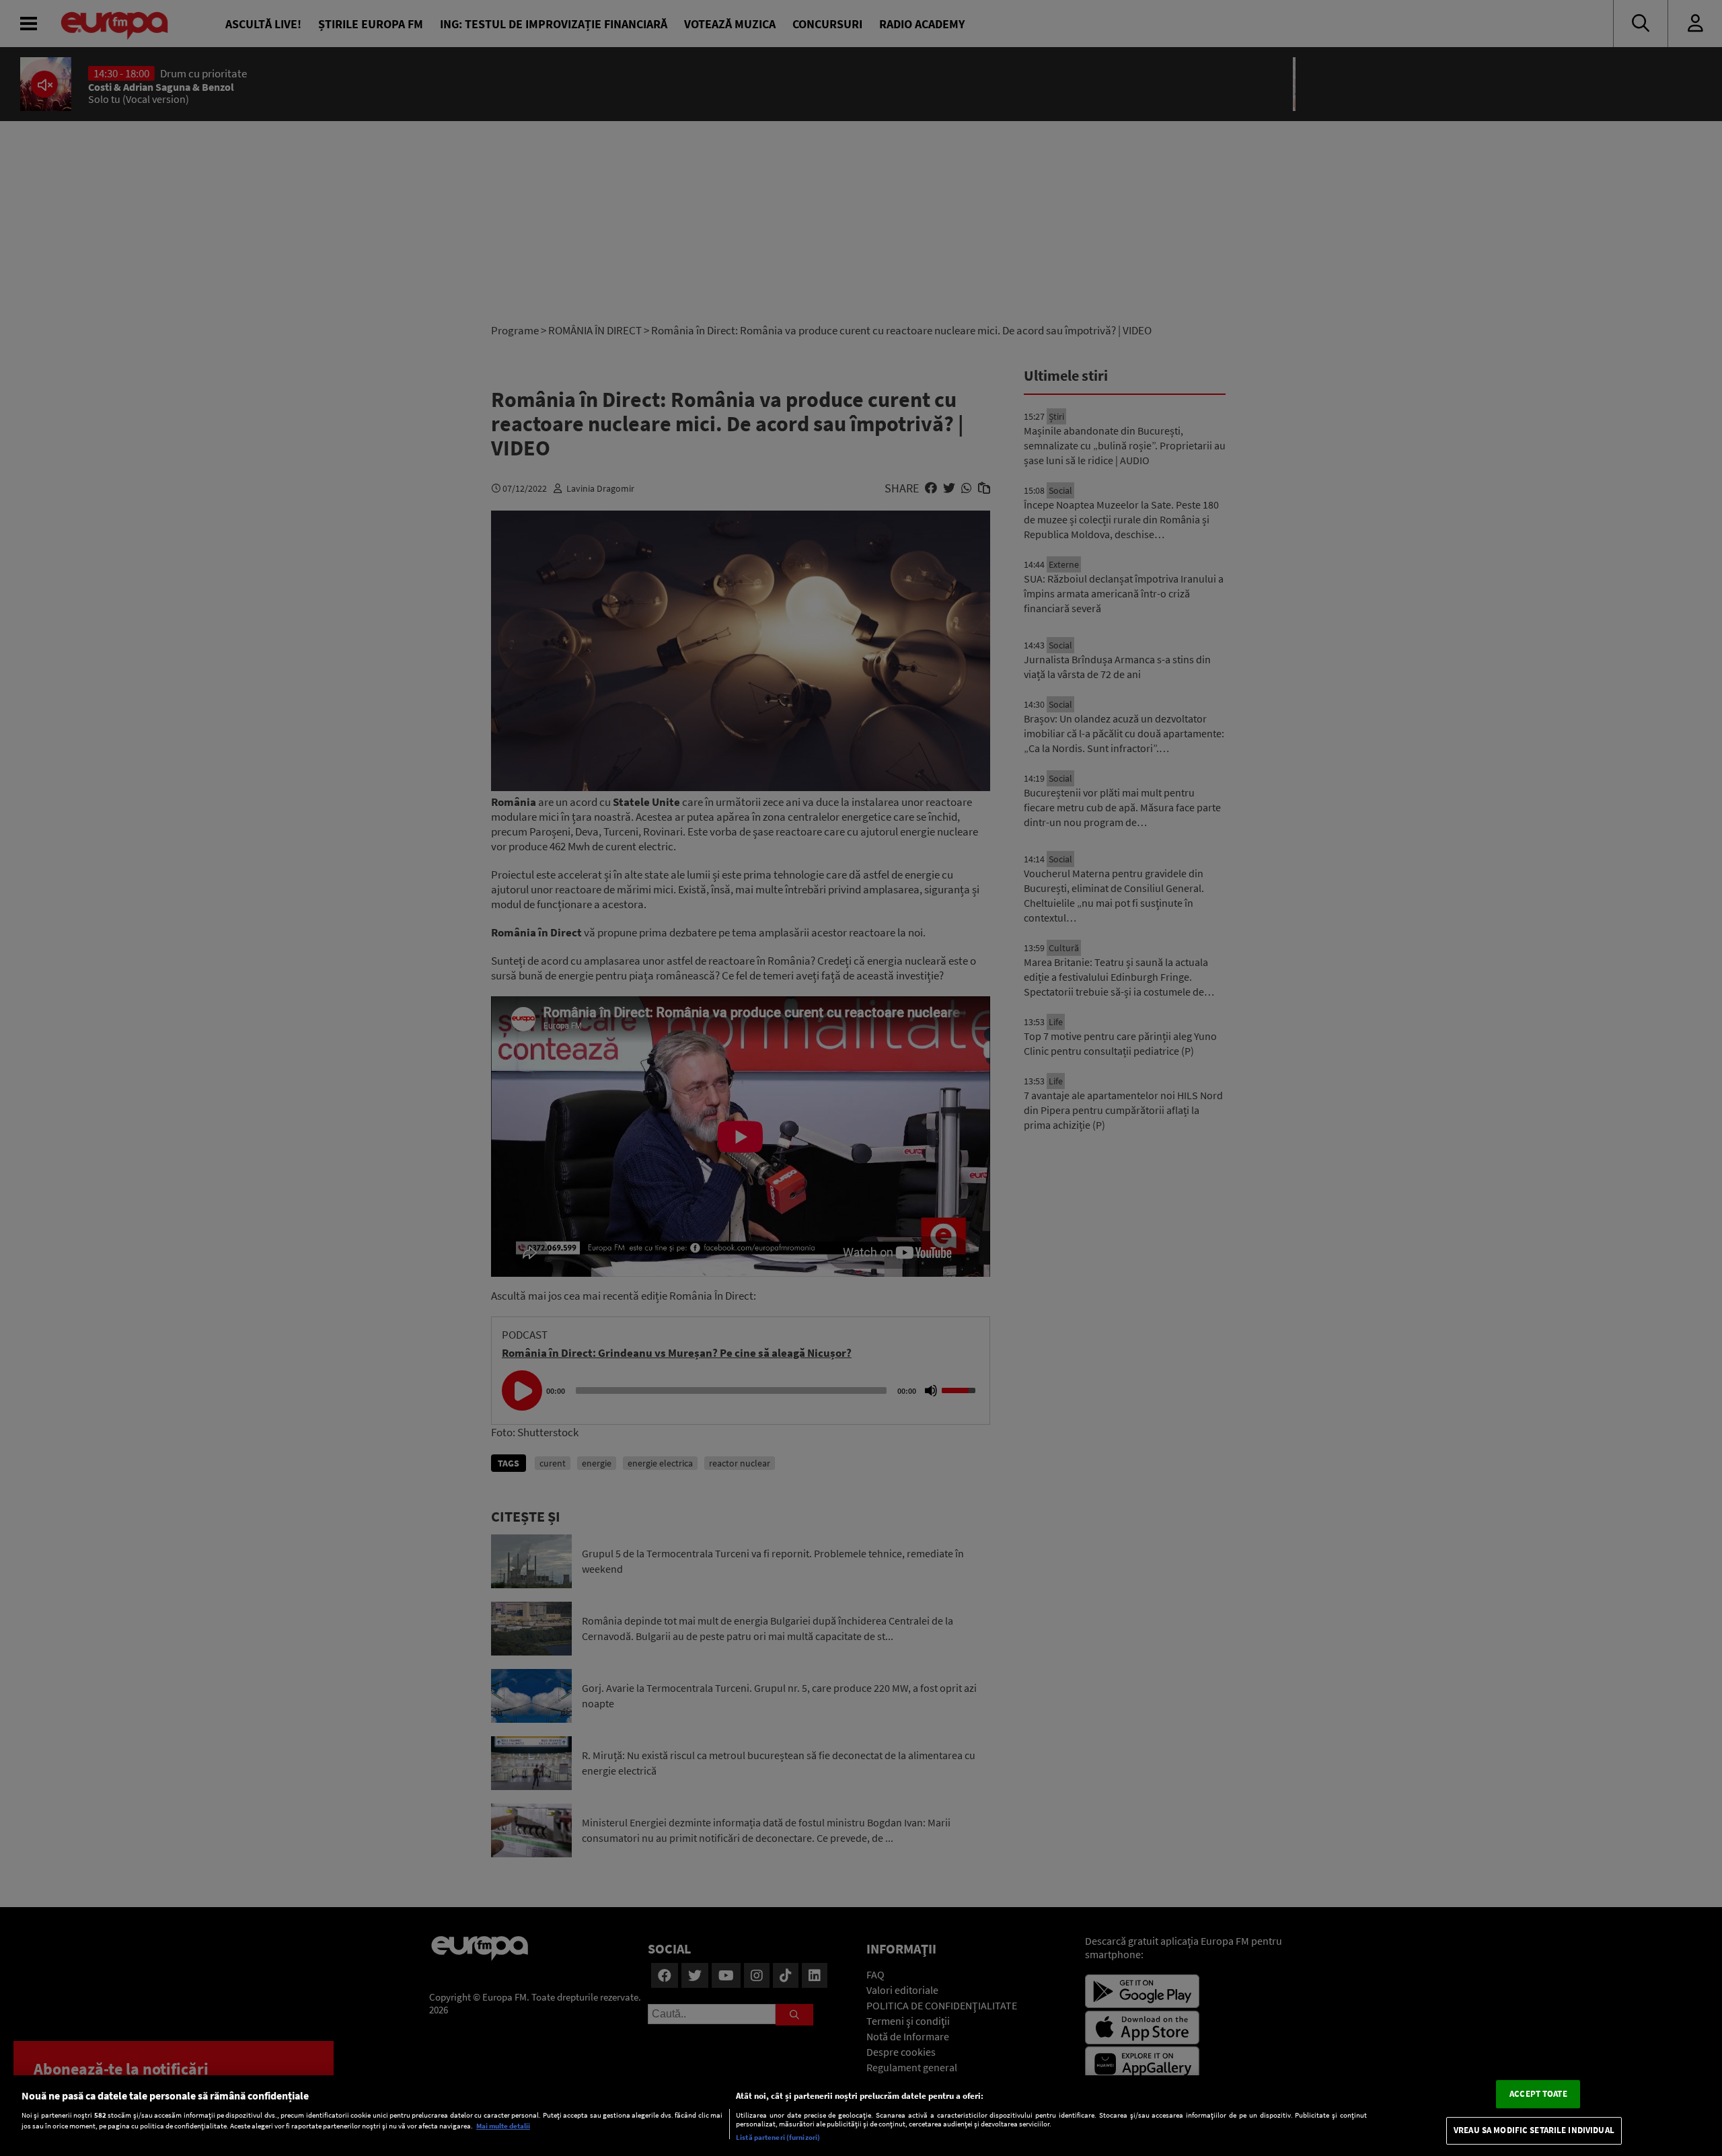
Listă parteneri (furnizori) (778, 2137)
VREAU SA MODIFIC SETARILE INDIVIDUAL (1534, 2131)
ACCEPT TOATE (1538, 2094)
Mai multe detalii (503, 2126)
